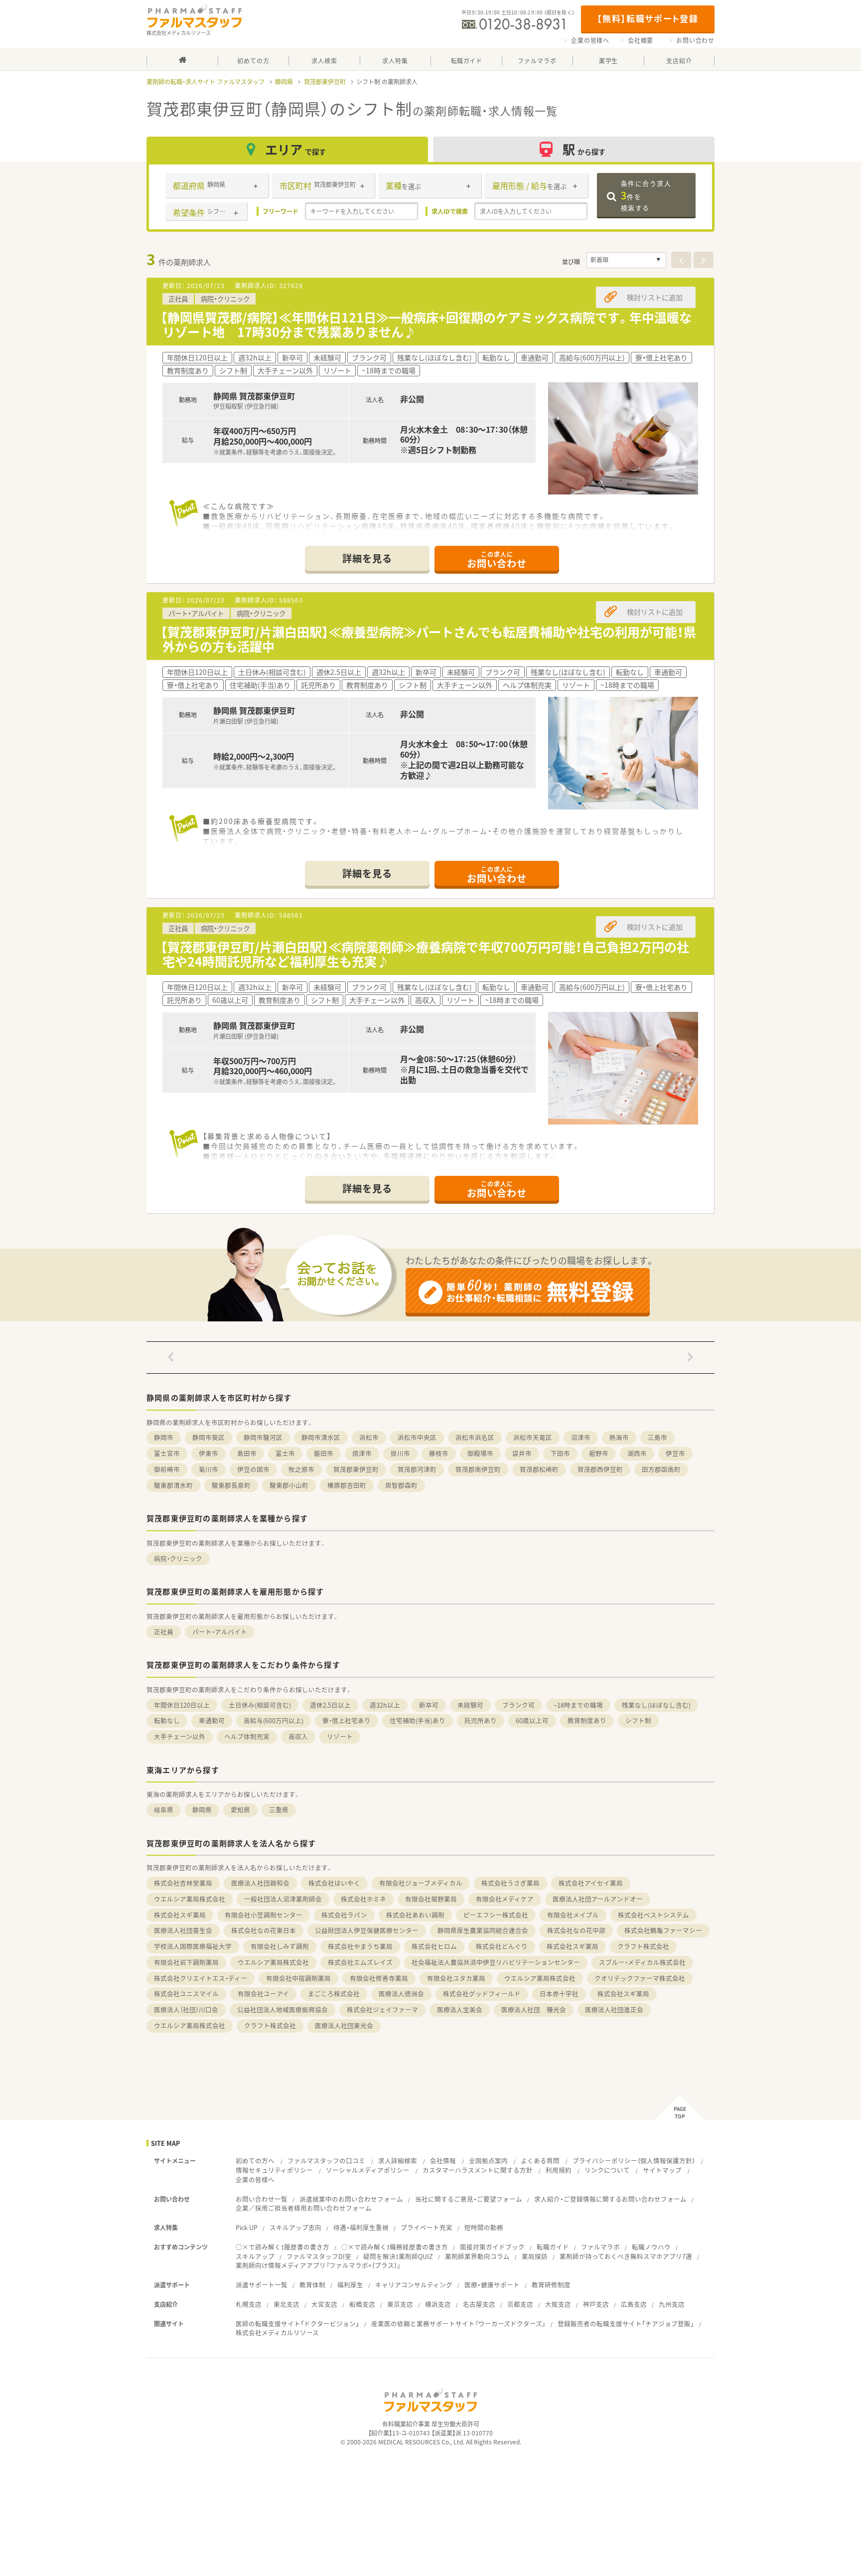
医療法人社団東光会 (344, 2025)
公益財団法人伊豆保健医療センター (367, 1930)
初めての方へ (255, 2161)
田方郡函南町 (661, 1469)
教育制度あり (587, 1720)
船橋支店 (362, 2304)
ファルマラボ (600, 2247)
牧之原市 (301, 1469)
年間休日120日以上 (182, 1705)
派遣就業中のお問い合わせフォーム (351, 2199)
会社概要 (641, 40)
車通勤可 (212, 1720)
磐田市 (324, 1453)
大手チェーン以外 (180, 1736)
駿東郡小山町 (289, 1485)
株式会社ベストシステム (653, 1915)
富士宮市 (167, 1453)
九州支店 (672, 2304)
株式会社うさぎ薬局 (510, 1883)
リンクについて (607, 2170)
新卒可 (429, 1705)
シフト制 (638, 1720)
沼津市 (581, 1437)
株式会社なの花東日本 (264, 1930)
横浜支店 (438, 2304)
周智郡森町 (401, 1485)
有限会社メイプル (573, 1915)
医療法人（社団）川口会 (186, 2010)
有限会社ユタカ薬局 (456, 1978)
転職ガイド (553, 2247)
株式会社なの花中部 (576, 1930)
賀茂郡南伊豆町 (478, 1469)
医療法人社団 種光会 (534, 2010)
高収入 (298, 1736)
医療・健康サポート (492, 2285)
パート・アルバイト (220, 1632)
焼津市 (362, 1453)
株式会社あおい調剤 (415, 1915)
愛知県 (240, 1810)
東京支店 (400, 2304)
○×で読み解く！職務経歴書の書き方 (395, 2247)
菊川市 (209, 1469)
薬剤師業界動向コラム (477, 2256)
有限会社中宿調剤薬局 (298, 1978)
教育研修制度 (551, 2285)
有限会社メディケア (505, 1899)
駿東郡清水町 (173, 1485)
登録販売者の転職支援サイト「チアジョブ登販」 (626, 2324)
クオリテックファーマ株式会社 (640, 1978)
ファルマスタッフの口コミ (326, 2161)
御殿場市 (480, 1453)
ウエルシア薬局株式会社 (190, 1899)
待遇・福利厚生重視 (361, 2227)
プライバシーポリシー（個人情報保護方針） (634, 2161)
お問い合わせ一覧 (262, 2199)
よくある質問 (540, 2161)
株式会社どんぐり (502, 1946)
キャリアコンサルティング (414, 2285)
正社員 (164, 1632)
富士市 (285, 1453)
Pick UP (247, 2227)
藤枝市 (439, 1453)
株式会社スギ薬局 (180, 1915)
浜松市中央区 (417, 1437)
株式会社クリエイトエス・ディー (201, 1978)
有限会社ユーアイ (263, 1994)
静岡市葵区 (209, 1437)
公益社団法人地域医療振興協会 (283, 2010)
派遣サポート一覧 (262, 2285)
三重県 (279, 1810)
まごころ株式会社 (334, 1994)
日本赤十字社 (559, 1994)
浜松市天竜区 (533, 1437)
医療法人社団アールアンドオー (598, 1899)
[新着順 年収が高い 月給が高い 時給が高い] (626, 260)
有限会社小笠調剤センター (264, 1915)
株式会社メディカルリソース (277, 2333)
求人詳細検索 (398, 2161)
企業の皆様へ (590, 40)
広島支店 (634, 2304)
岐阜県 (164, 1810)
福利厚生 (350, 2285)
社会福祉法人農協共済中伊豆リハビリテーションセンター (496, 1962)
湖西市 (637, 1453)
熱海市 (619, 1437)
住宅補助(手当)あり (418, 1720)
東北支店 (287, 2304)
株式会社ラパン (344, 1915)
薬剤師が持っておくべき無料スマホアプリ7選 (626, 2256)
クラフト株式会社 (643, 1946)
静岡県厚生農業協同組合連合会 (483, 1930)
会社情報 (443, 2161)
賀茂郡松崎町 (539, 1469)
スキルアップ (255, 2256)
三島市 (657, 1437)
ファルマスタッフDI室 (319, 2256)
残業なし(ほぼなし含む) (656, 1705)
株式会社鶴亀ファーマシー (663, 1930)
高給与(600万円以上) (274, 1720)
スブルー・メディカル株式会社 (642, 1962)
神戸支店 (596, 2304)
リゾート (340, 1736)
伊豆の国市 (253, 1469)
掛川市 (400, 1453)
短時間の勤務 (484, 2227)
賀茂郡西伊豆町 (600, 1469)
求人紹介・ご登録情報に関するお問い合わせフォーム (610, 2199)
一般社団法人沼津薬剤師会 (283, 1899)
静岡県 (284, 82)
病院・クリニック (178, 1558)
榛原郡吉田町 (347, 1485)
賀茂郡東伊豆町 (325, 82)
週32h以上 (385, 1705)
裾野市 (599, 1453)
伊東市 (209, 1453)
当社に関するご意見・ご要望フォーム (469, 2199)
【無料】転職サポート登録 (647, 18)
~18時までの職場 (578, 1705)
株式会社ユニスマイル (186, 1994)
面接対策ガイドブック (492, 2247)
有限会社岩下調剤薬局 (186, 1962)
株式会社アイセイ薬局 (591, 1883)
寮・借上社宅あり (347, 1720)
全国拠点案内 (488, 2161)
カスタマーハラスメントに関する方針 (478, 2170)
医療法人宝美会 (460, 2010)
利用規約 (559, 2170)
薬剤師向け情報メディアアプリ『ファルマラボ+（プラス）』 (318, 2265)
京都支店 (520, 2304)
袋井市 (522, 1453)
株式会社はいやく (334, 1883)
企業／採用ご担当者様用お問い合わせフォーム (304, 2208)
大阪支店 (558, 2304)
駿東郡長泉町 (231, 1485)
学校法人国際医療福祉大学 (193, 1946)
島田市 (247, 1453)
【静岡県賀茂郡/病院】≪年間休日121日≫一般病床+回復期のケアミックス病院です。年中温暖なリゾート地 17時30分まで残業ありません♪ (426, 324)
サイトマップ (662, 2170)
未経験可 (470, 1705)
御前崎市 (167, 1469)
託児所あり (481, 1720)
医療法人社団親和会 (260, 1883)
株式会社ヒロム (434, 1946)
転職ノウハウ (651, 2247)
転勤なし (167, 1720)
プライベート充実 (427, 2227)
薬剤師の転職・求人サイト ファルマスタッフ (206, 82)
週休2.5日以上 (330, 1705)
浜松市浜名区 (475, 1437)
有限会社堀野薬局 (431, 1899)
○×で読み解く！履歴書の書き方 (283, 2247)
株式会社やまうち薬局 (360, 1946)
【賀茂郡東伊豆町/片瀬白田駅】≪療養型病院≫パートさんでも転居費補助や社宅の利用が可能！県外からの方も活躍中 (428, 639)
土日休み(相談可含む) (260, 1705)
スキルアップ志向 (295, 2227)
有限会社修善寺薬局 (379, 1978)
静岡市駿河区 (263, 1437)
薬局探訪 (535, 2256)
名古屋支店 (479, 2304)
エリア (295, 149)
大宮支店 (324, 2304)
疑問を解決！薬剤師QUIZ (398, 2256)
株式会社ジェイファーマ (382, 2010)
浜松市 (369, 1437)
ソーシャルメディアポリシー (368, 2170)
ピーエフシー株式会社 (496, 1915)
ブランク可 (518, 1705)
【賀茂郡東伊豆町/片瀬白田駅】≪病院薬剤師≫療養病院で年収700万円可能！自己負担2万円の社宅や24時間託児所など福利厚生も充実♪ (425, 954)
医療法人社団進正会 (614, 2010)
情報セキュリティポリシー (274, 2170)
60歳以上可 (532, 1720)
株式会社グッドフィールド (482, 1994)
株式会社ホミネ (363, 1899)
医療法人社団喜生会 (183, 1930)
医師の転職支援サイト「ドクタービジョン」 (297, 2324)
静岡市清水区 (321, 1437)
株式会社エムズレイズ (360, 1962)
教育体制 (312, 2285)
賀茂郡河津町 (417, 1469)
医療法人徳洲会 (401, 1994)
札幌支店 (249, 2304)
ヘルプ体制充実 (247, 1736)
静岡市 (164, 1437)
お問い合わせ (695, 40)
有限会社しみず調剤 (280, 1946)
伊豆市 (675, 1453)
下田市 (560, 1453)
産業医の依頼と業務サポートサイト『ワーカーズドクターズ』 (458, 2324)
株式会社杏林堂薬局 (183, 1883)
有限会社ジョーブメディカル (421, 1883)
